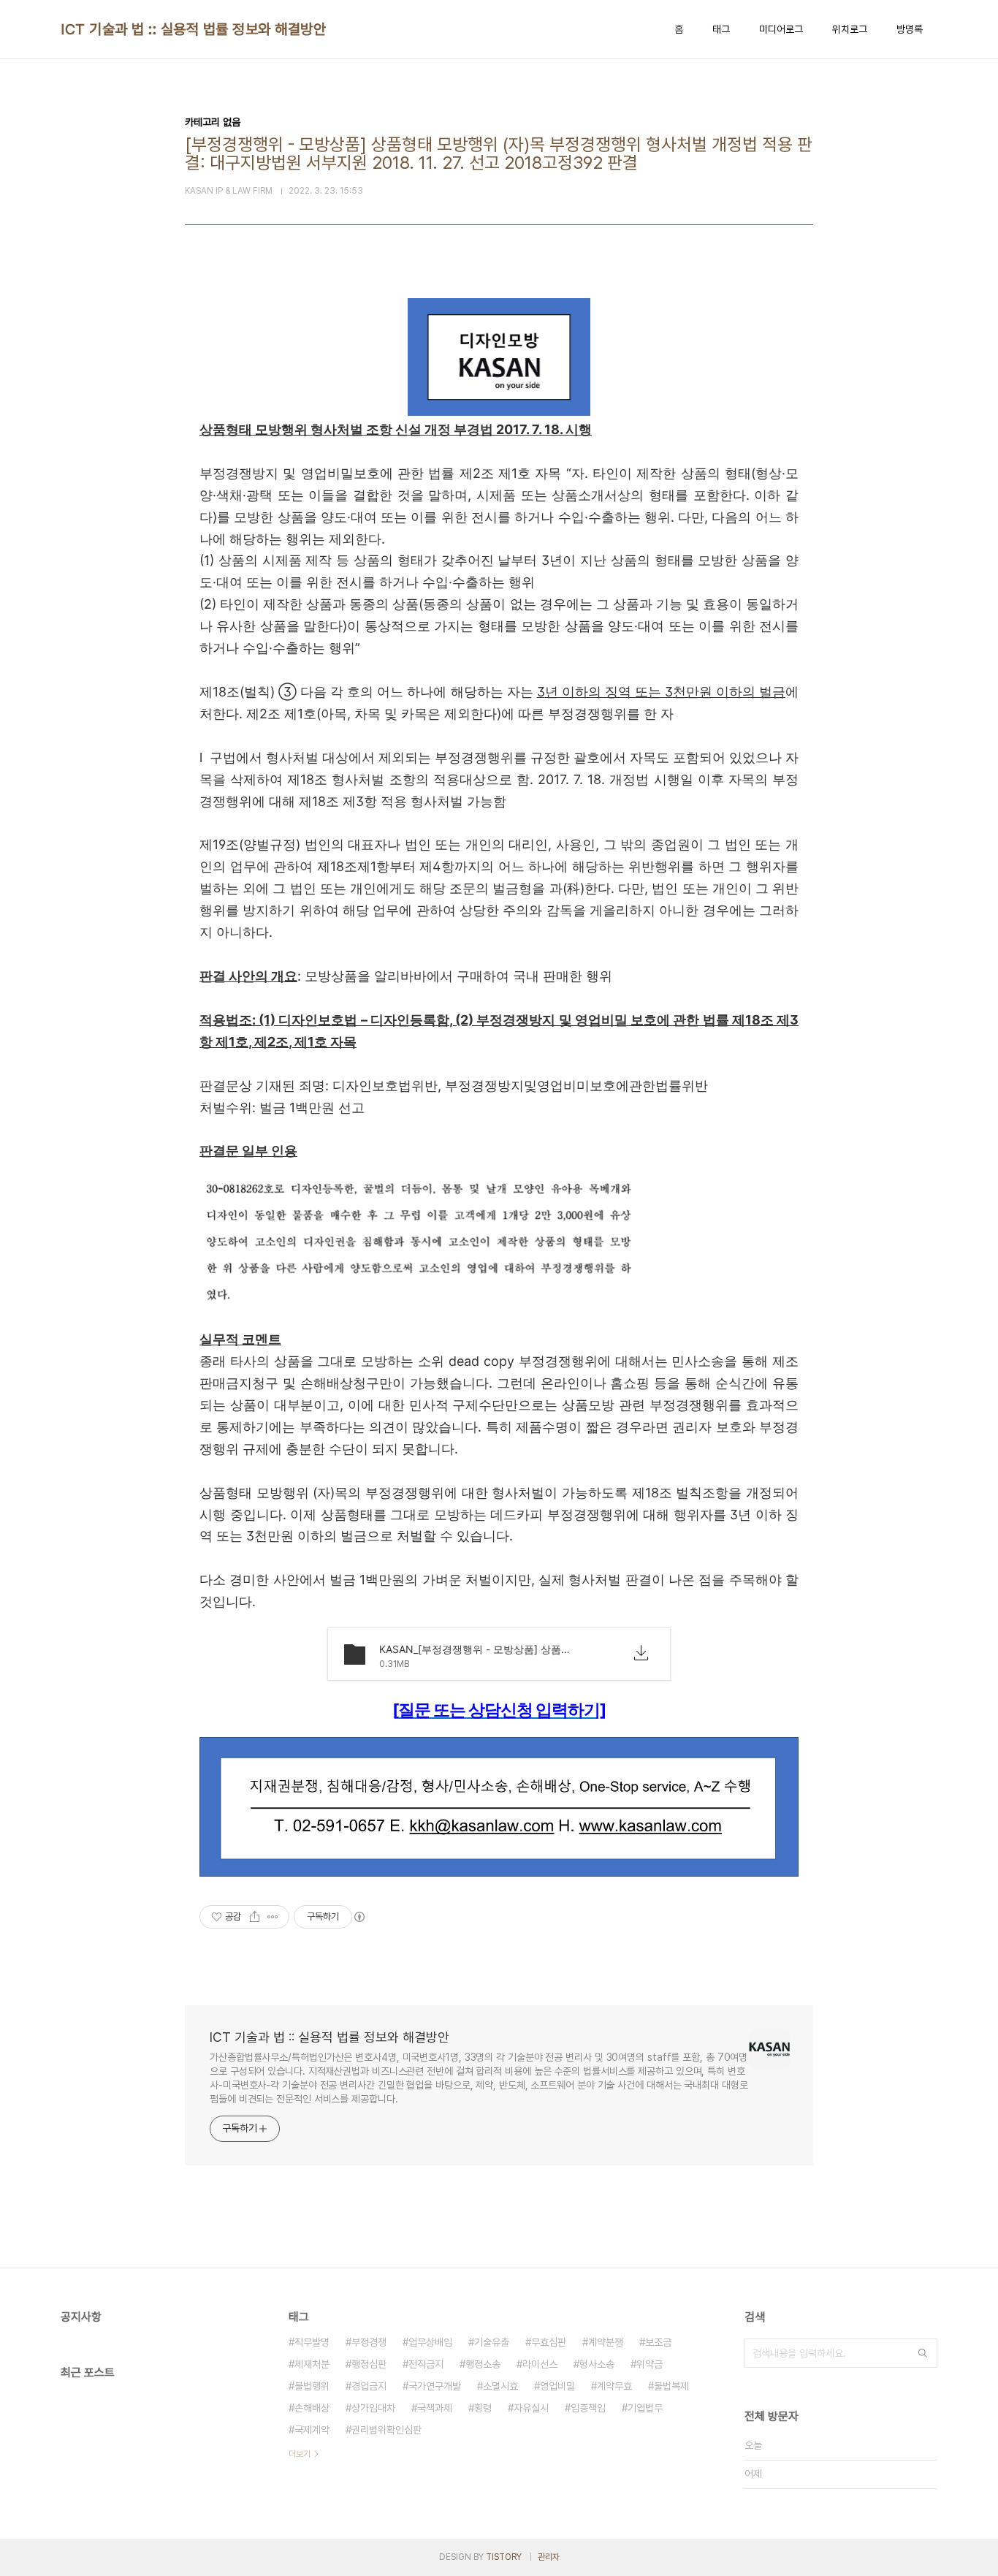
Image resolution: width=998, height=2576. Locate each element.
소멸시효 (500, 2386)
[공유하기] (255, 1917)
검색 (923, 2353)
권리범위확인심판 (386, 2430)
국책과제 (435, 2408)
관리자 (549, 2557)
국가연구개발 (435, 2386)
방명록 (910, 29)
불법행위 (312, 2386)
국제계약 (312, 2430)
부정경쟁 (369, 2342)
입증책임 (588, 2408)
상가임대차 (373, 2408)
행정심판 (369, 2364)
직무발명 (312, 2342)
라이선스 (540, 2364)
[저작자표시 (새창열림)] (359, 1917)
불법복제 (671, 2386)
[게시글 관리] (273, 1917)
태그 (721, 29)
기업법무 (645, 2408)
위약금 (650, 2364)
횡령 (483, 2408)
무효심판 (549, 2342)
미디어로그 (781, 29)
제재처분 (312, 2364)
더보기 (300, 2454)
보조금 (658, 2342)
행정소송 (483, 2364)
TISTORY (504, 2557)
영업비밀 (557, 2386)
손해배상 (312, 2408)
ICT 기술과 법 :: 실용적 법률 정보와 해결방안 (193, 29)
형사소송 (597, 2364)
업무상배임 (430, 2342)
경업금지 (369, 2386)
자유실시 (531, 2408)
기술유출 (492, 2342)
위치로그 (850, 29)
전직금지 (426, 2364)
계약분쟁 (606, 2342)
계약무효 (614, 2386)
